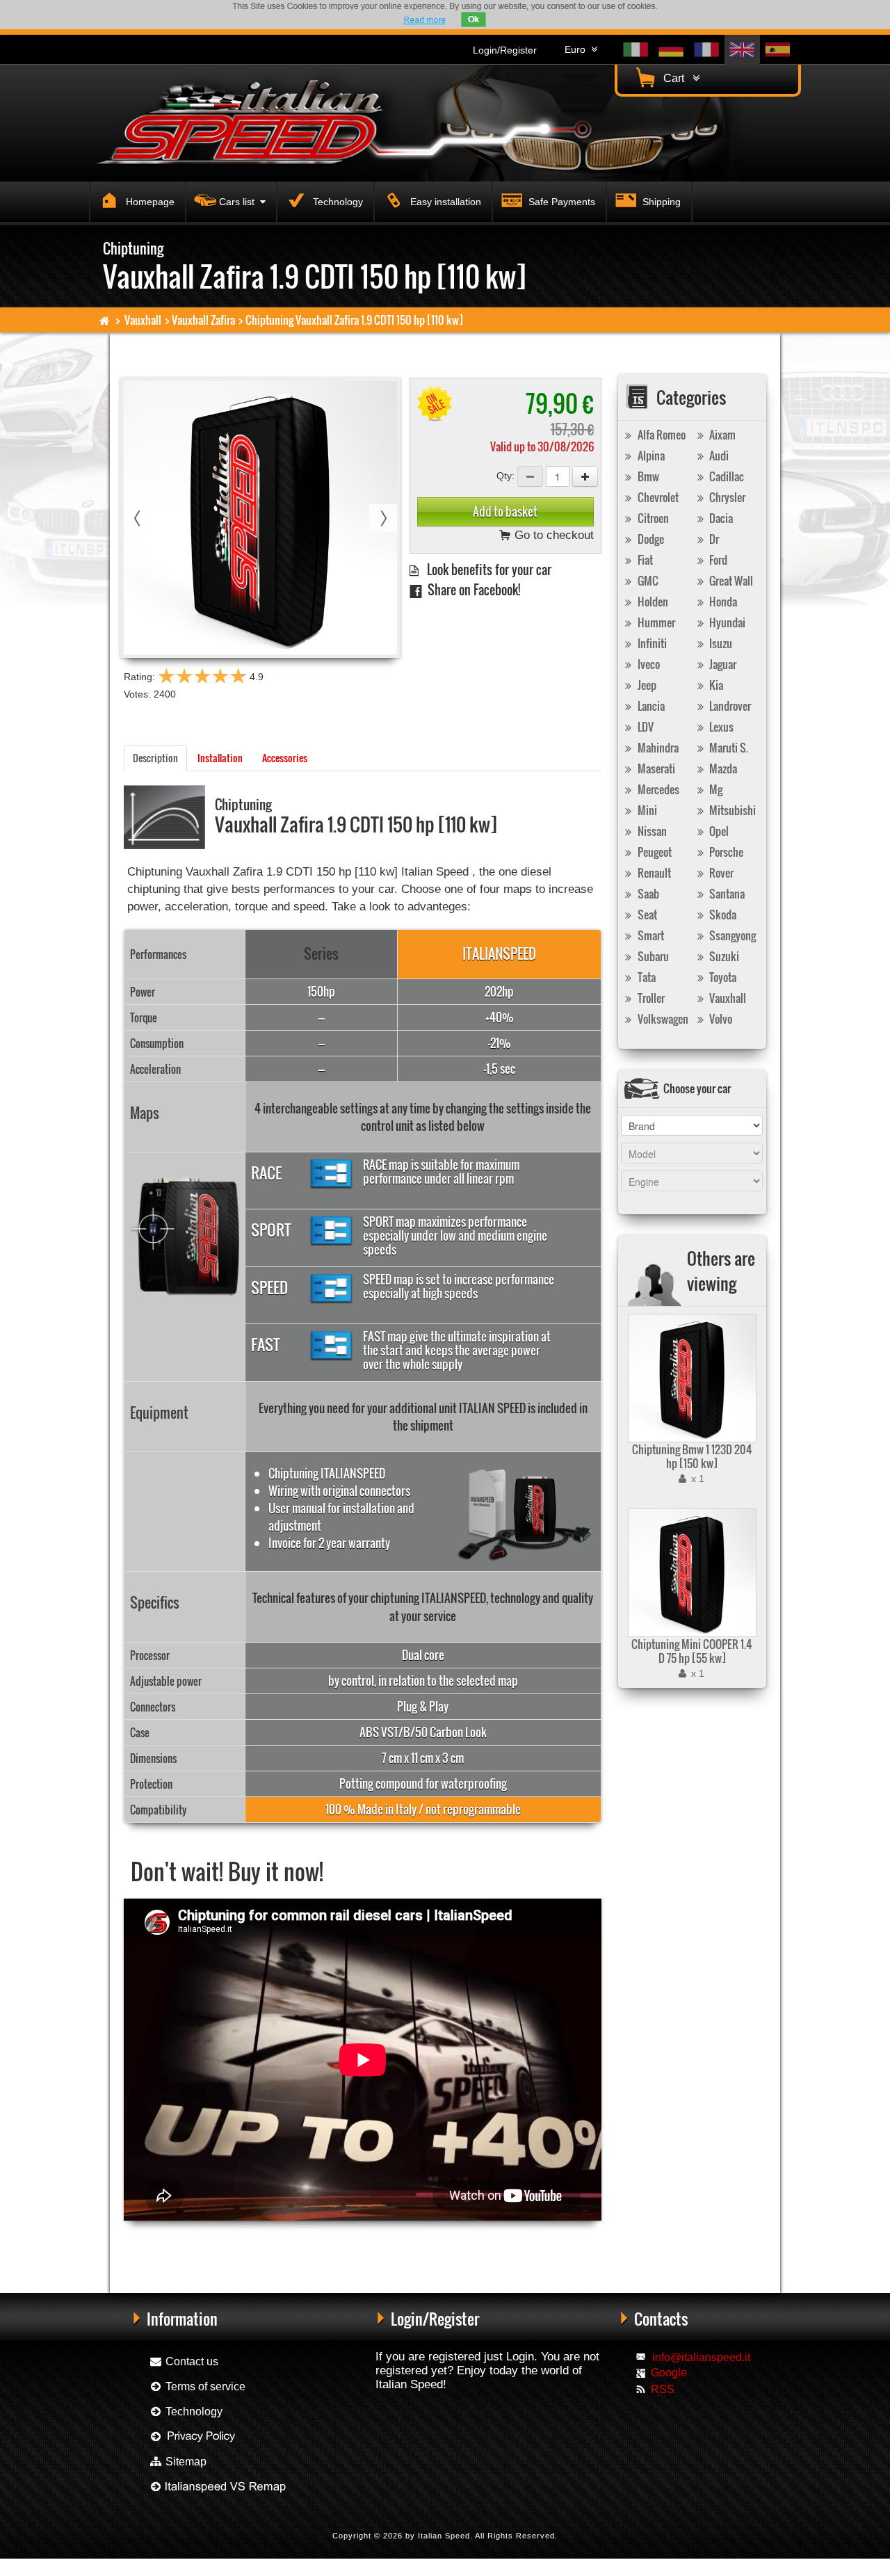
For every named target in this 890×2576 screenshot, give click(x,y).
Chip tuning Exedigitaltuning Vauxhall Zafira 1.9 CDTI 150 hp (402, 2243)
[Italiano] (636, 50)
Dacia (720, 518)
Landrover (729, 706)
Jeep (646, 685)
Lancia (650, 706)
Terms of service (204, 2386)
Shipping (660, 202)
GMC (647, 581)
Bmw (647, 476)
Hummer (655, 622)
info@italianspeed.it (701, 2357)
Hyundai (726, 622)
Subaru (652, 956)
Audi (718, 456)
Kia (715, 685)
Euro (578, 49)
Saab (647, 894)
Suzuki (723, 956)
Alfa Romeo (661, 435)
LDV (645, 727)
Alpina (650, 456)
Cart (677, 78)
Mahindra (657, 748)
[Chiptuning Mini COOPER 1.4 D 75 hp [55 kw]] (690, 1573)
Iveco (648, 664)
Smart (650, 935)
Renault (653, 873)
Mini (646, 810)
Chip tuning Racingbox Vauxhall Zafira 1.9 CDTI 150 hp (213, 2243)
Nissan (651, 831)
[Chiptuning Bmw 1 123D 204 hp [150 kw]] (690, 1378)
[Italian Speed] (250, 121)
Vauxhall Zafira (203, 320)
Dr (713, 539)
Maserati (655, 768)
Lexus (720, 727)
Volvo (720, 1019)
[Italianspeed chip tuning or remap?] (217, 2487)
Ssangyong (731, 935)
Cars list (240, 202)
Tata (646, 977)
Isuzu (720, 643)
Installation (220, 758)
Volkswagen (662, 1019)
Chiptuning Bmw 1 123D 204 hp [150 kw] (692, 1456)
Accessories (285, 758)
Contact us (191, 2361)
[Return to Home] (105, 320)
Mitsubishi (731, 810)
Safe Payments (560, 202)
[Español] (778, 50)
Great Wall (730, 581)
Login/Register (505, 50)
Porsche (725, 852)
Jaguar (722, 664)
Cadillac (726, 476)
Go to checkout (552, 535)
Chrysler (726, 497)
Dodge (650, 539)
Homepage (149, 202)
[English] (742, 50)
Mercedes (657, 789)
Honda (722, 602)
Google (669, 2373)
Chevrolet (657, 497)
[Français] (707, 50)
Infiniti (651, 643)
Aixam (721, 435)
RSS (663, 2389)
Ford (717, 560)
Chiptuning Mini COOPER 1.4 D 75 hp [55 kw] (692, 1651)
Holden (652, 602)
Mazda (722, 768)
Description (155, 758)
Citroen (652, 518)
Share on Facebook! (471, 589)
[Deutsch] (671, 50)
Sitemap (185, 2462)
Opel (718, 831)
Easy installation (444, 202)
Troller (650, 998)
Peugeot (654, 852)
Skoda (722, 915)
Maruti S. (728, 748)
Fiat (644, 560)
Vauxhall (143, 320)
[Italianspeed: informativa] (424, 20)
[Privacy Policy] (193, 2437)
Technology (337, 202)
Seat (646, 915)
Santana (726, 894)
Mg (715, 789)
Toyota (722, 977)
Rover (720, 873)
